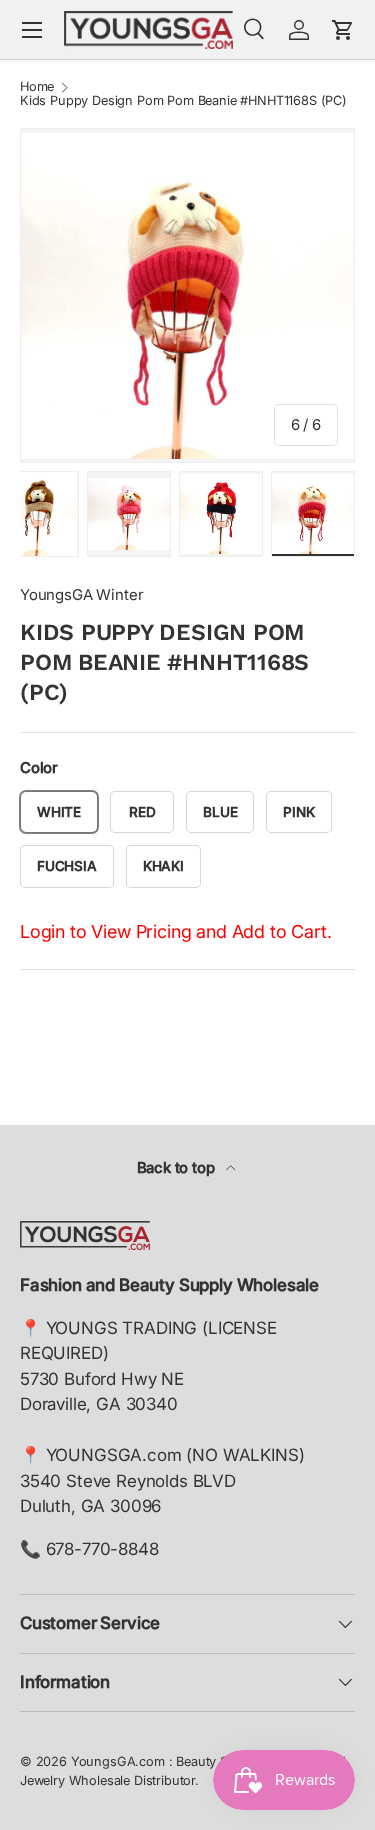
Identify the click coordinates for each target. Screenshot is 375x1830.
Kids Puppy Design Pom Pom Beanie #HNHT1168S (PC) (183, 101)
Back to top (178, 1168)
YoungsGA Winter (81, 595)
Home (37, 87)
